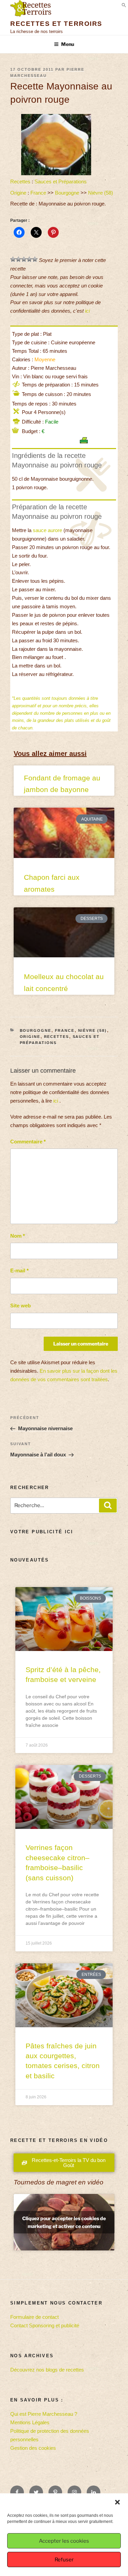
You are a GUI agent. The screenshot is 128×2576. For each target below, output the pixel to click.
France (38, 193)
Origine (18, 193)
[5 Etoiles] (35, 259)
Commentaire (28, 1142)
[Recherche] (108, 1506)
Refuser (64, 2560)
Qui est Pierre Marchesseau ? (44, 2414)
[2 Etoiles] (18, 259)
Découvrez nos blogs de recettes (47, 2370)
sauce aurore (47, 530)
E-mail (19, 1270)
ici (87, 311)
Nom (18, 1236)
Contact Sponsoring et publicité (45, 2325)
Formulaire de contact (34, 2317)
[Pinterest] (55, 2492)
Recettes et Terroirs (56, 24)
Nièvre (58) (101, 193)
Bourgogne (67, 193)
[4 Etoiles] (29, 259)
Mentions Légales (30, 2422)
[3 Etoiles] (24, 259)
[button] (117, 2502)
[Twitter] (36, 2492)
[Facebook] (17, 2492)
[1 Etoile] (13, 259)
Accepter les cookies (64, 2541)
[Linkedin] (94, 2492)
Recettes (20, 181)
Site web (20, 1306)
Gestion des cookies (33, 2448)
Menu (68, 44)
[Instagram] (74, 2492)
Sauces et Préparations (61, 181)
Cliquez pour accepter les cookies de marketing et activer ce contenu (64, 2222)
